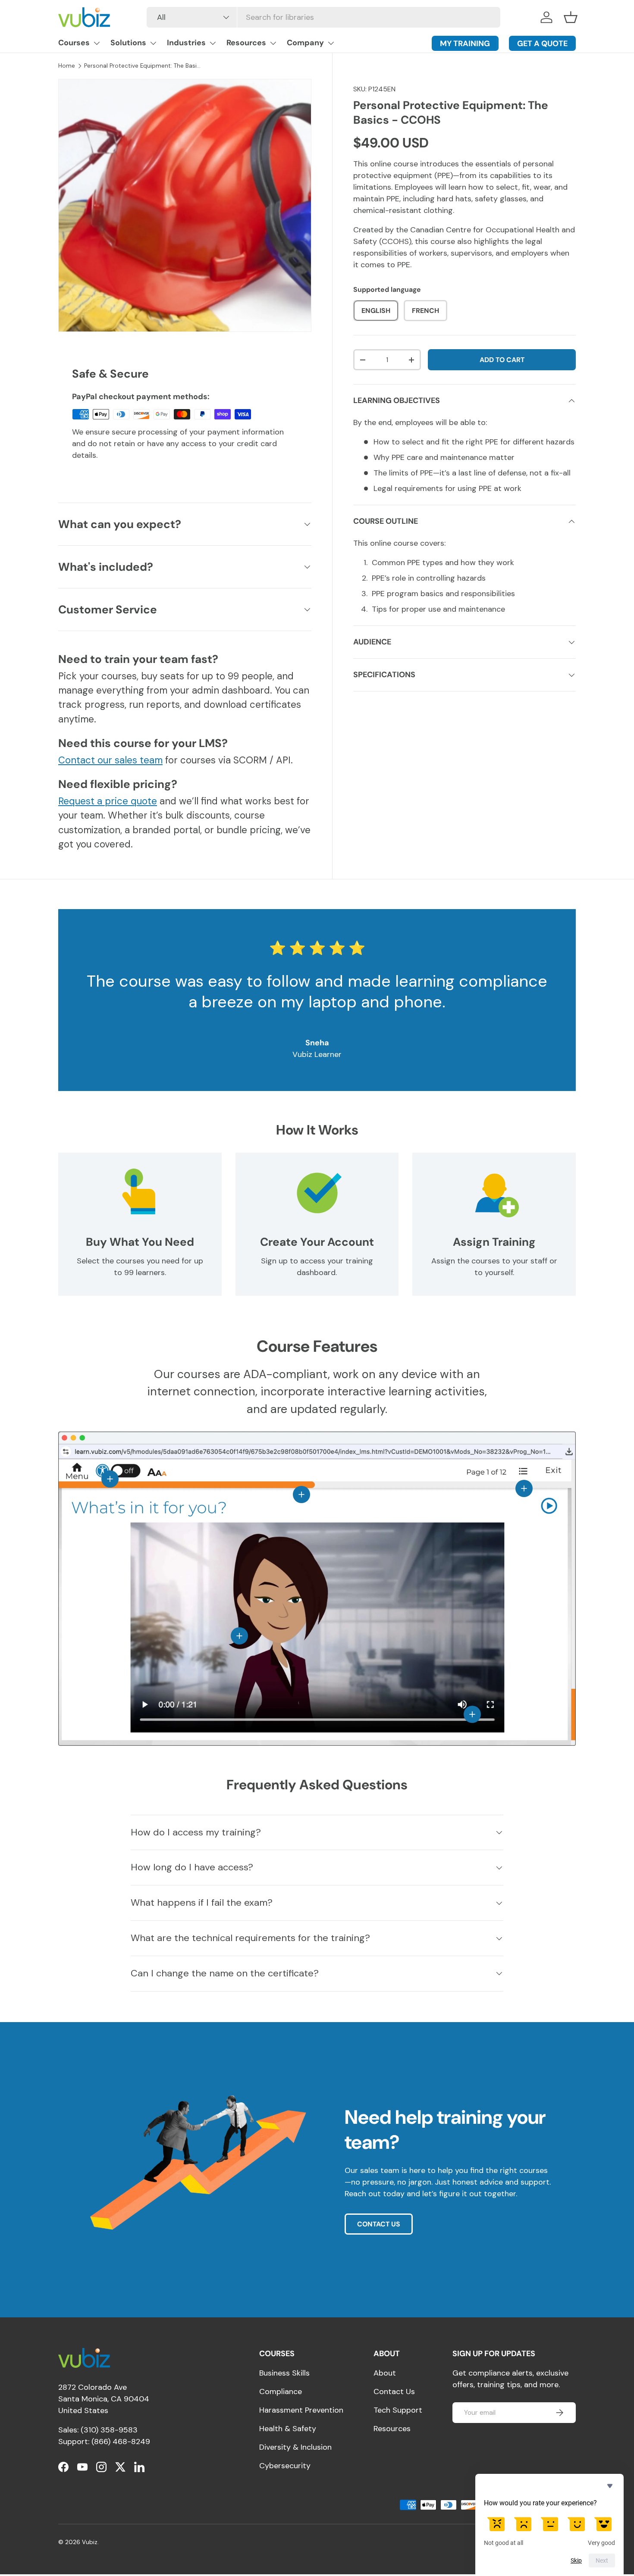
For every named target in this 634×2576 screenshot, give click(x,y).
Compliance (281, 2392)
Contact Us (394, 2392)
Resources (246, 43)
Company (305, 43)
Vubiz (90, 2542)
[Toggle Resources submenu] (273, 43)
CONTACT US (379, 2224)
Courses (74, 43)
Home (67, 66)
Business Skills (284, 2373)
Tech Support (398, 2410)
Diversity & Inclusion (295, 2447)
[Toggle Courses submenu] (97, 43)
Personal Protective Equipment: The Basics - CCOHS (142, 66)
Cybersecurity (285, 2466)
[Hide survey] (610, 2486)
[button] (571, 17)
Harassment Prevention (301, 2410)
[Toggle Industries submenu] (213, 43)
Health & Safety (288, 2429)
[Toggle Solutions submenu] (153, 43)
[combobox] (323, 17)
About (385, 2373)
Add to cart (502, 360)
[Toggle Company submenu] (331, 43)
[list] (185, 205)
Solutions (128, 43)
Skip (576, 2560)
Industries (186, 43)
